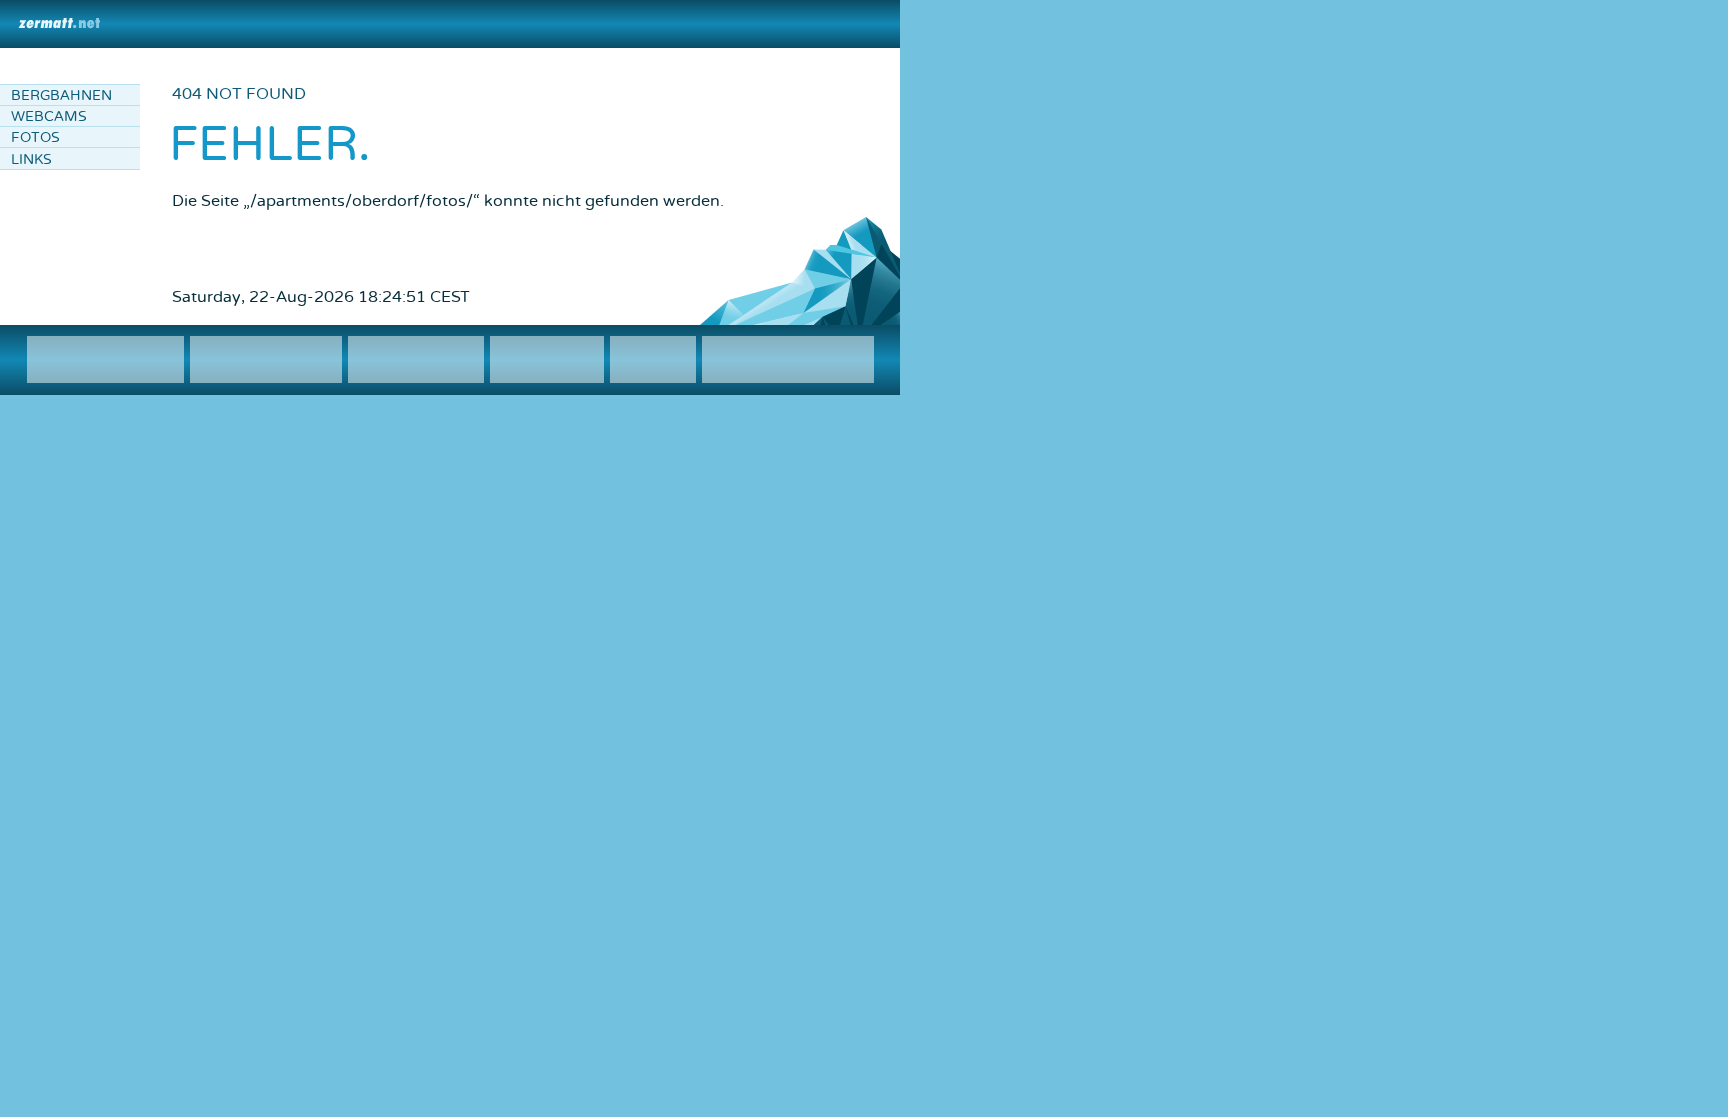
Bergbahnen (61, 95)
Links (31, 159)
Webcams (49, 116)
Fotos (35, 137)
